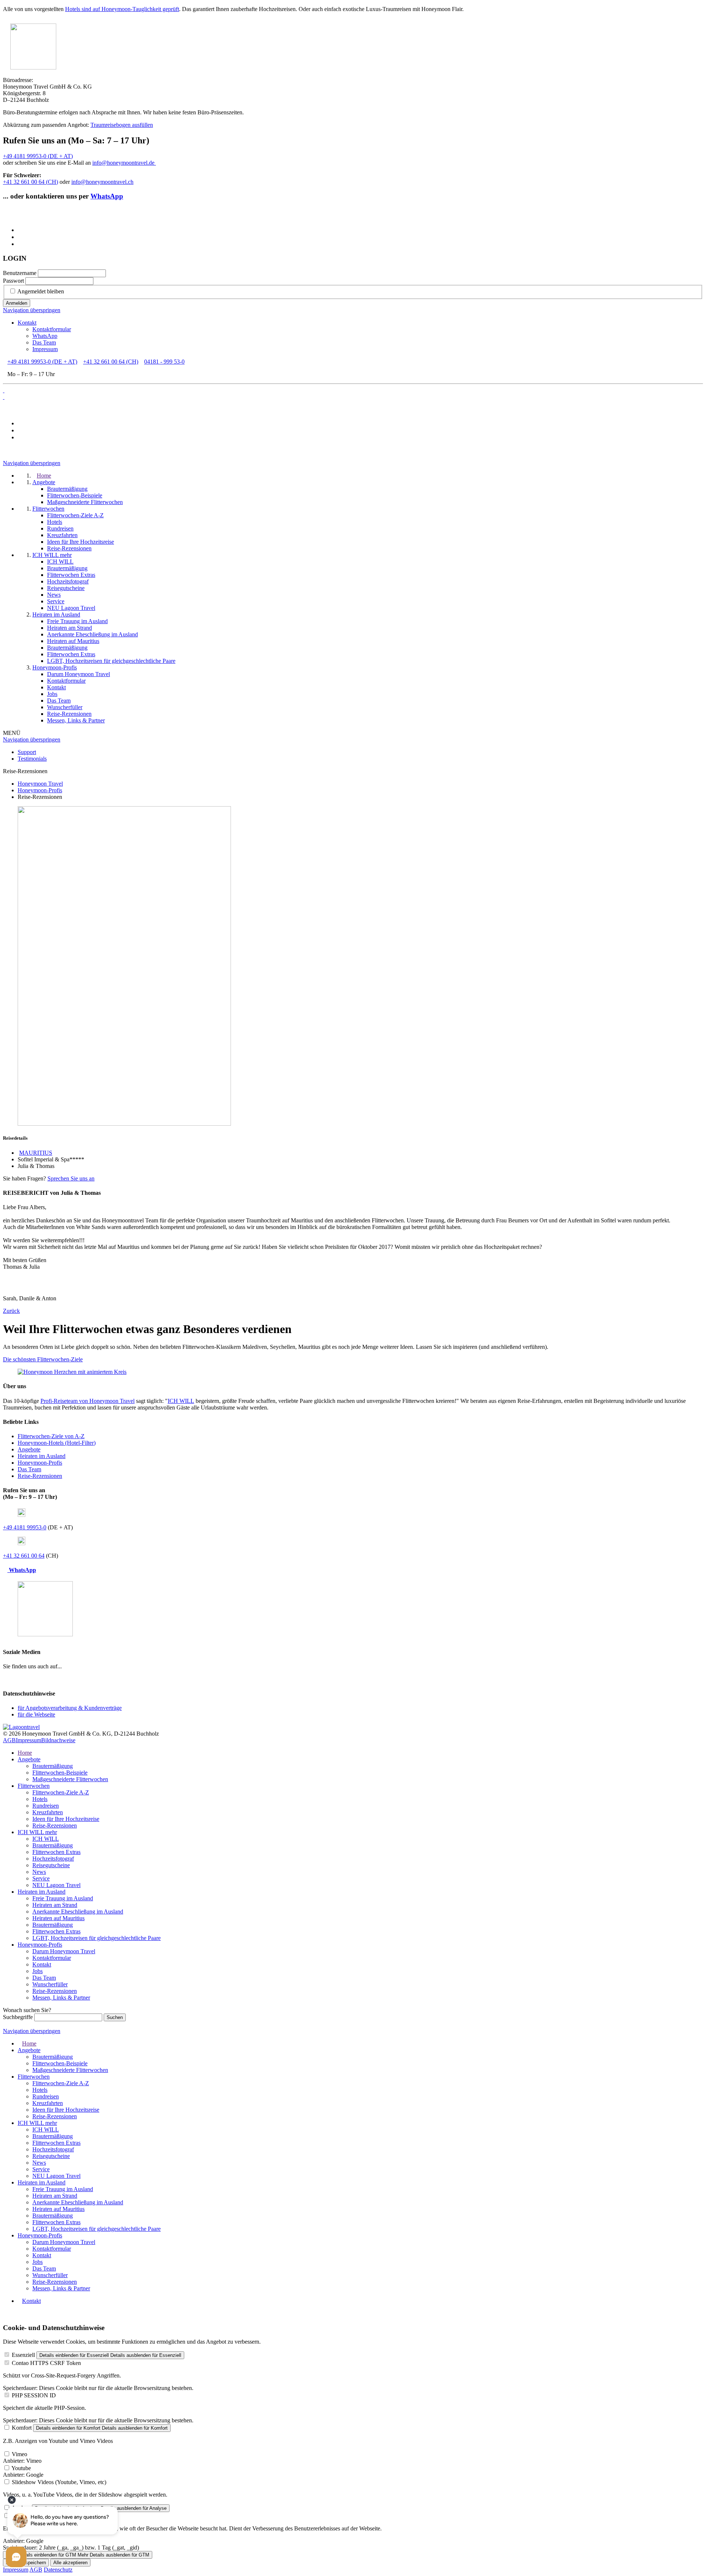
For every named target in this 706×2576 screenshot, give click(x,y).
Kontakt (27, 323)
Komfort (22, 2428)
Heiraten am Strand (55, 1905)
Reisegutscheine (51, 1865)
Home (25, 1753)
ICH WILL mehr (37, 1832)
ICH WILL (181, 1401)
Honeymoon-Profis (40, 1463)
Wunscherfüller (50, 1984)
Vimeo (19, 2454)
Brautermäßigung (53, 1766)
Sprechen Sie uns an (71, 1178)
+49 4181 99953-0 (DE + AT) (38, 156)
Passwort (13, 281)
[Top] (5, 2313)
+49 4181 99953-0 (25, 1527)
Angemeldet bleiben (41, 291)
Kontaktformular (52, 329)
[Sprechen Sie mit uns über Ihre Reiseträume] (72, 1372)
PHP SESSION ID (34, 2395)
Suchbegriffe (18, 2017)
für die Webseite (36, 1714)
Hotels (40, 1799)
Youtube (21, 2468)
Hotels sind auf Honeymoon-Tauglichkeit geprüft (122, 9)
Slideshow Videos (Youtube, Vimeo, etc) (59, 2482)
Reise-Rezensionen (40, 1476)
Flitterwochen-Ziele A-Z (61, 1792)
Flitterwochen (34, 1786)
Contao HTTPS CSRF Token (46, 2363)
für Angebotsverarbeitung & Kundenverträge (70, 1708)
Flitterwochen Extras (56, 1852)
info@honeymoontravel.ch (102, 182)
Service (41, 1878)
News (39, 1872)
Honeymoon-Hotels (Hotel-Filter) (57, 1443)
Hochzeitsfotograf (53, 1859)
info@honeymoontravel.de (124, 163)
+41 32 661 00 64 (24, 1556)
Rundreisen (46, 1806)
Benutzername (20, 273)
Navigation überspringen (32, 310)
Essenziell (23, 2355)
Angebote (29, 1449)
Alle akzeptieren (70, 2563)
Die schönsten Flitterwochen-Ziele (43, 1359)
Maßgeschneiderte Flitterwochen (70, 1779)
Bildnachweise (58, 1740)
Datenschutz (58, 2570)
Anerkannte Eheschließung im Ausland (78, 1912)
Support (27, 752)
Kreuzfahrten (48, 1812)
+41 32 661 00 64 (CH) (31, 182)
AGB (9, 1740)
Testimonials (32, 759)
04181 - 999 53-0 (164, 362)
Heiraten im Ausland (42, 1456)
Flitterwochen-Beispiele (60, 1773)
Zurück (11, 1311)
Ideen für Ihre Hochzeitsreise (66, 1819)
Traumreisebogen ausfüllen (122, 125)
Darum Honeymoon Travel (64, 1951)
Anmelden (17, 303)
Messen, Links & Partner (61, 1998)
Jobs (38, 1971)
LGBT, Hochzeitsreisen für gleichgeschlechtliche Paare (97, 1938)
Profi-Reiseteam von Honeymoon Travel (88, 1401)
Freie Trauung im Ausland (63, 1898)
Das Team (44, 342)
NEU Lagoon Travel (56, 1885)
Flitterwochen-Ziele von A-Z (51, 1436)
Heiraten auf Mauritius (58, 1918)
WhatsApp (107, 196)
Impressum (45, 349)
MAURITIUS (36, 1153)
